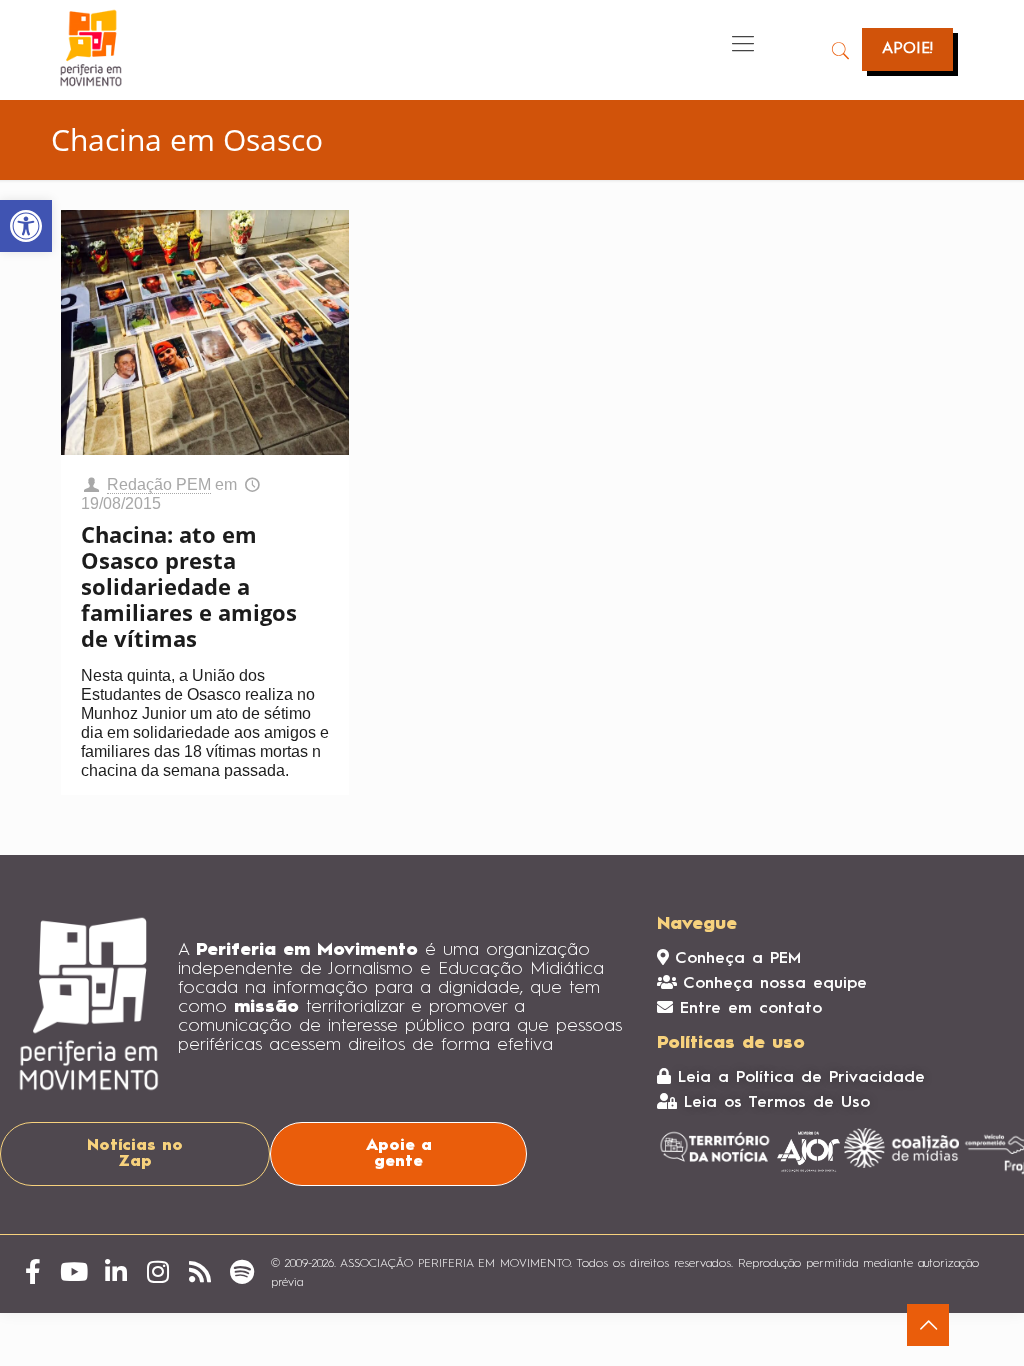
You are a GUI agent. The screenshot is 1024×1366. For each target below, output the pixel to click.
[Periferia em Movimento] (91, 48)
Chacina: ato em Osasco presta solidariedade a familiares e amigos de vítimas (189, 586)
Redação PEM (159, 484)
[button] (26, 226)
